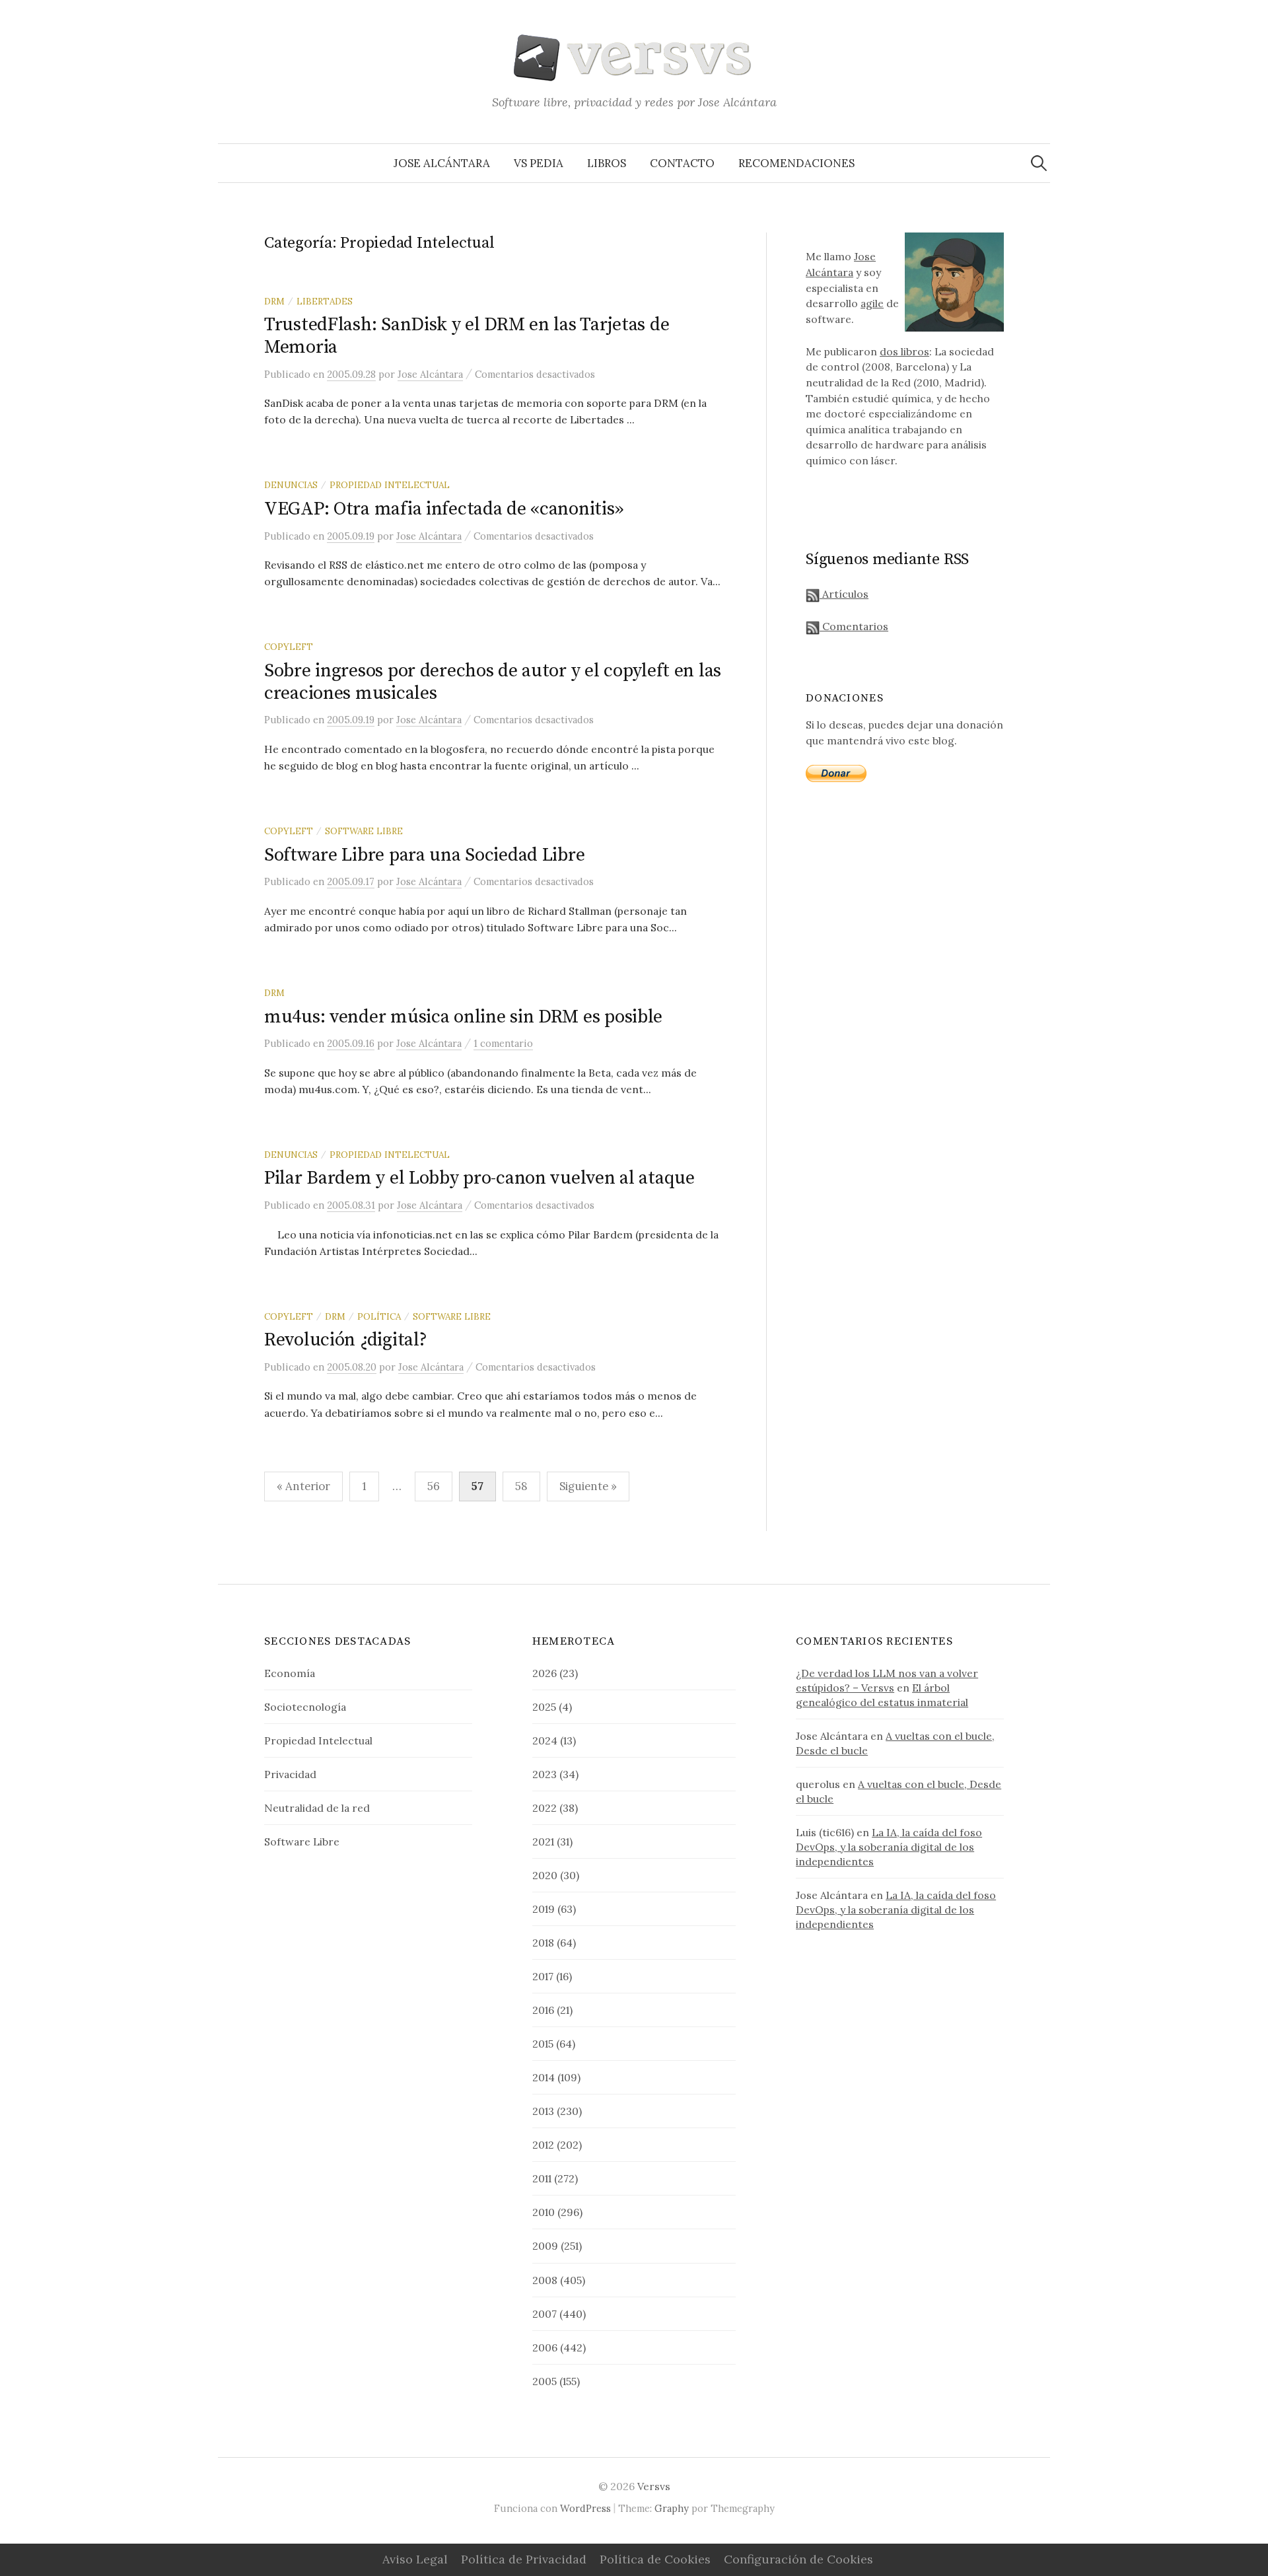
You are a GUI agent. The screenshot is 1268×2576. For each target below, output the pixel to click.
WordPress (585, 2508)
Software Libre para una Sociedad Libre (424, 855)
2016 (543, 2010)
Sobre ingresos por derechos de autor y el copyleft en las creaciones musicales (493, 682)
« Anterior (303, 1486)
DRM (274, 301)
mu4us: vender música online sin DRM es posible (463, 1017)
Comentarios (854, 626)
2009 (545, 2246)
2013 (543, 2111)
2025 (544, 1707)
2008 (545, 2280)
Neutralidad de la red (317, 1808)
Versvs (654, 2486)
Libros (607, 163)
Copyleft (289, 647)
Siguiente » (588, 1486)
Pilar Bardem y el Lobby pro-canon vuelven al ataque (479, 1178)
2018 (543, 1943)
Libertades (325, 301)
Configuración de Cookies (798, 2559)
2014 (544, 2077)
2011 (542, 2178)
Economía (290, 1673)
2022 (545, 1808)
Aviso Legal (415, 2559)
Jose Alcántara (442, 163)
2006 (545, 2347)
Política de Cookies (655, 2559)
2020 (545, 1875)
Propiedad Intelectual (390, 485)
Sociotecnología (305, 1707)
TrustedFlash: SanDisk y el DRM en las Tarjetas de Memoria (467, 336)
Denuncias (291, 485)
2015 (543, 2044)
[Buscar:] (1039, 163)
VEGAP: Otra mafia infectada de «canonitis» (443, 509)
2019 (544, 1909)
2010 (544, 2212)
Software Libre (364, 831)
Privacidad (290, 1774)
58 (521, 1486)
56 (434, 1486)
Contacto (682, 163)
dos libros (904, 351)
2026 (545, 1673)
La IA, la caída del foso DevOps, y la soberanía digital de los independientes (889, 1847)
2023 (545, 1774)
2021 (543, 1842)
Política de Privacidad (524, 2559)
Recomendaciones (796, 163)
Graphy (672, 2508)
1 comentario (503, 1043)
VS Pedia (539, 163)
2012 (543, 2145)
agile (872, 303)
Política (379, 1316)
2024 (545, 1740)
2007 (545, 2314)
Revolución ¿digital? (345, 1340)
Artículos (844, 594)
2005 (545, 2381)
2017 (543, 1976)
